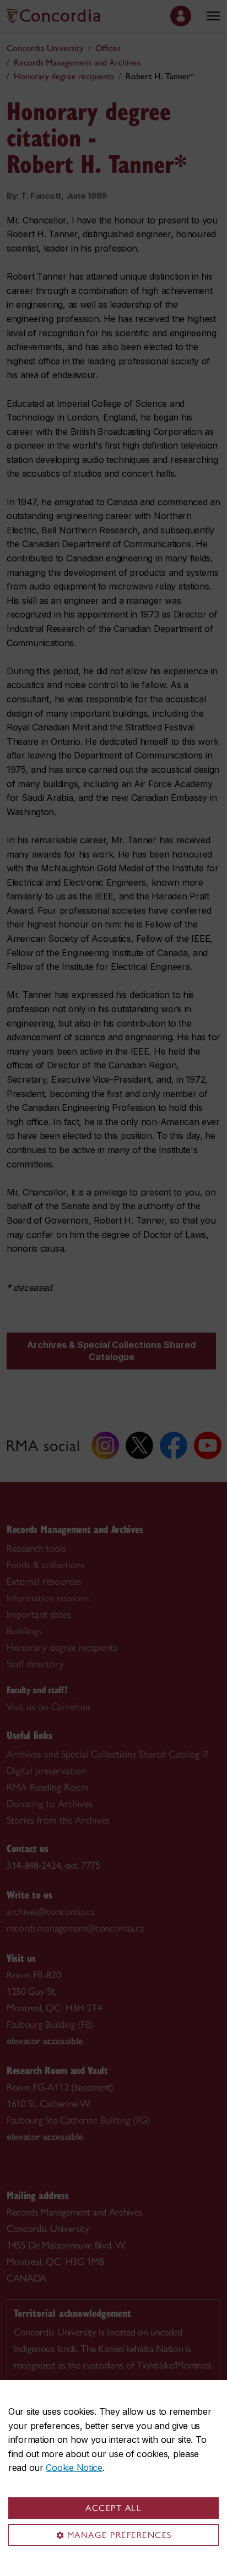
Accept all (113, 2508)
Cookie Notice (74, 2468)
